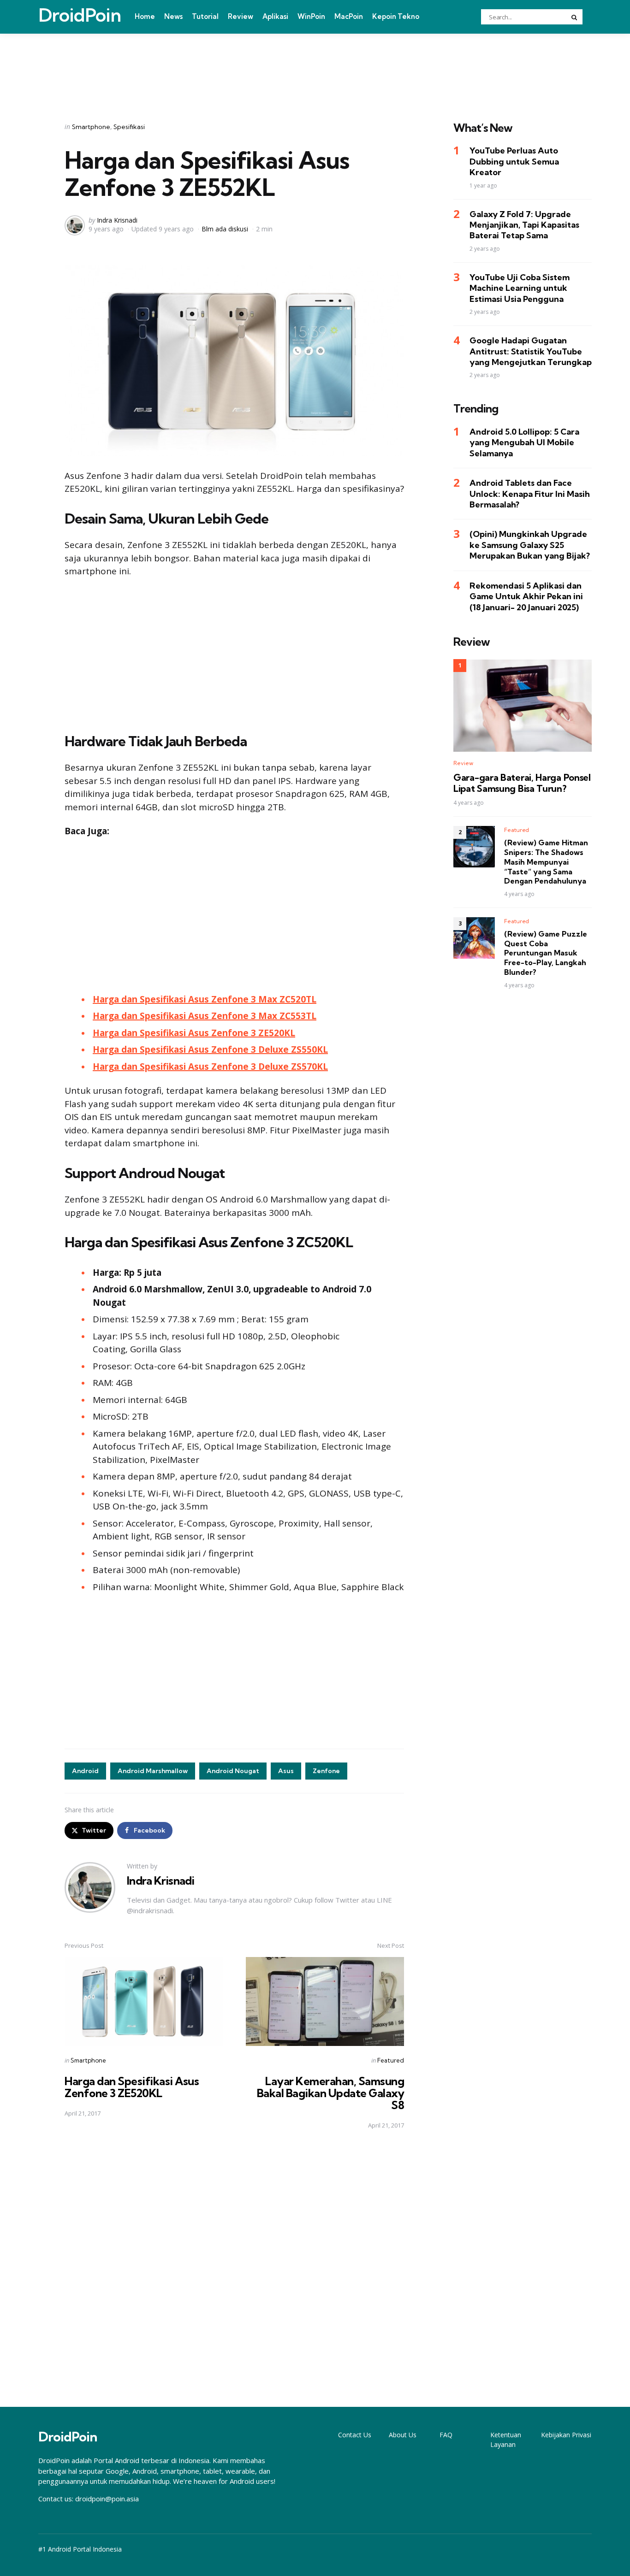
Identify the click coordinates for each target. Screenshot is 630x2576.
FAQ (446, 2435)
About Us (403, 2435)
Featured (391, 2060)
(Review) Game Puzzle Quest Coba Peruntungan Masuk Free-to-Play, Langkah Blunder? (546, 953)
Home (145, 16)
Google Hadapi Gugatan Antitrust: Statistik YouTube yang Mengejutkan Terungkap (531, 351)
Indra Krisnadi (117, 220)
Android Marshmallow (153, 1771)
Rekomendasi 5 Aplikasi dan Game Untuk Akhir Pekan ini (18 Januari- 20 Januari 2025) (526, 596)
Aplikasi (275, 16)
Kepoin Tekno (396, 16)
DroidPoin (80, 15)
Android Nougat (233, 1771)
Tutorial (205, 16)
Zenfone (326, 1771)
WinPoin (311, 16)
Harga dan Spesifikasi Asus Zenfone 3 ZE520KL (132, 2087)
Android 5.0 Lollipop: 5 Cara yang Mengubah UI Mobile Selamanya (524, 442)
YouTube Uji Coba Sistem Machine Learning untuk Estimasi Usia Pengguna (520, 288)
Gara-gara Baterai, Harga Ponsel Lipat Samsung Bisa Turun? (522, 783)
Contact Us (355, 2435)
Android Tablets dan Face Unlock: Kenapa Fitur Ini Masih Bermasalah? (530, 494)
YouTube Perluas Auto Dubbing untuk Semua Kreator (514, 162)
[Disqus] (234, 2269)
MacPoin (349, 16)
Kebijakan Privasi (566, 2435)
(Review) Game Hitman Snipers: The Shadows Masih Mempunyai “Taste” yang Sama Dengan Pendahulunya (546, 862)
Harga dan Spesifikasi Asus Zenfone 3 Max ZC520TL (205, 999)
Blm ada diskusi (225, 229)
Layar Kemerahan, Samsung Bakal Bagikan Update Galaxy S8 (331, 2093)
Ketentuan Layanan (506, 2440)
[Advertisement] (315, 66)
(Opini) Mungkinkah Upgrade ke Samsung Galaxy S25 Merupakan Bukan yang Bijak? (530, 545)
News (173, 16)
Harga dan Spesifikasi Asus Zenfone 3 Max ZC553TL (205, 1016)
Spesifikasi (129, 127)
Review (241, 16)
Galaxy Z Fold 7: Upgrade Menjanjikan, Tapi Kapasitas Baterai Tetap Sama (524, 225)
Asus (286, 1771)
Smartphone (91, 127)
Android (85, 1771)
